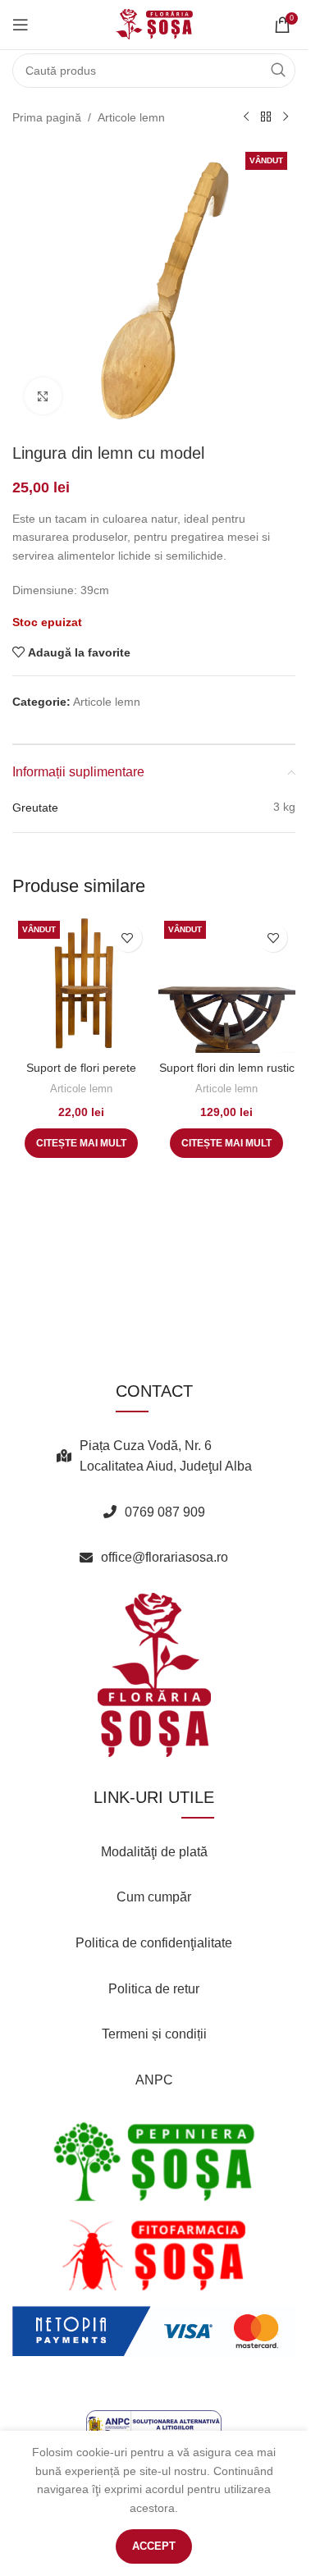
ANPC (154, 2080)
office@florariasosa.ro (165, 1557)
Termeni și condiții (154, 2034)
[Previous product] (246, 117)
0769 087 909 (165, 1512)
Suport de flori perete (81, 1068)
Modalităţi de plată (154, 1852)
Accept (154, 2546)
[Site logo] (154, 24)
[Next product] (286, 117)
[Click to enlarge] (43, 396)
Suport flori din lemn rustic (227, 1068)
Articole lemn (131, 117)
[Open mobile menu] (21, 25)
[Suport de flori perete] (81, 984)
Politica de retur (154, 1989)
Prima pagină (47, 117)
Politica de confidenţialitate (154, 1943)
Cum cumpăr (154, 1897)
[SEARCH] (278, 71)
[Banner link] (154, 2162)
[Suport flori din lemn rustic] (227, 984)
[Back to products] (266, 117)
